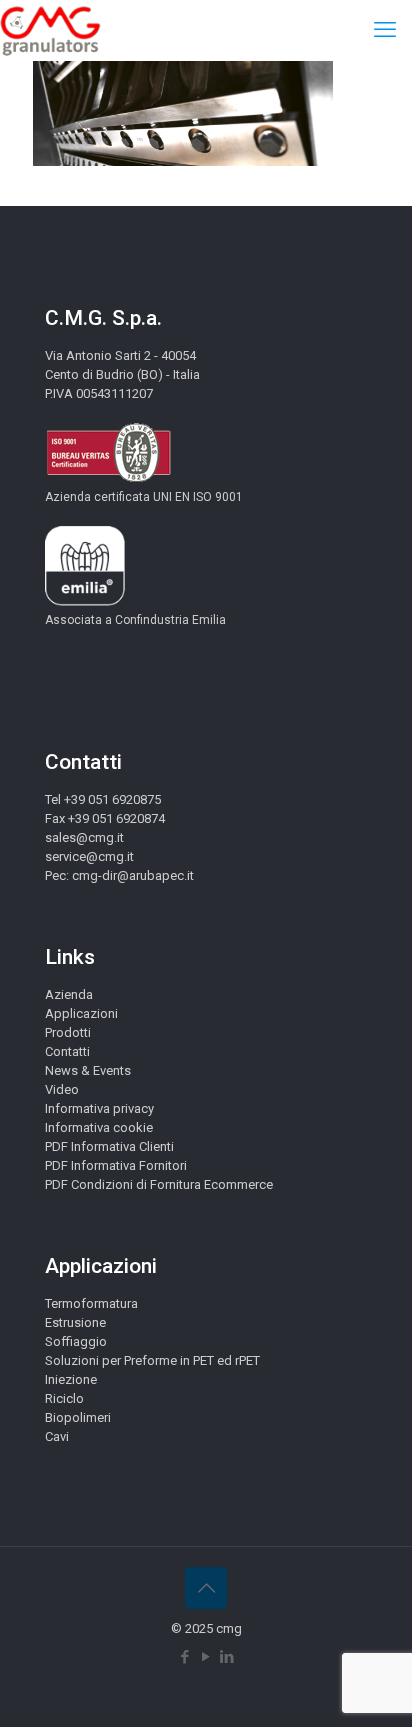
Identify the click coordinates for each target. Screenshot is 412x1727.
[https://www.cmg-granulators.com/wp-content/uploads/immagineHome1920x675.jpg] (183, 161)
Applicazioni (81, 1013)
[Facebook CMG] (185, 1657)
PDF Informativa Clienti (109, 1146)
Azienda (69, 994)
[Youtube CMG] (206, 1657)
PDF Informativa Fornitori (116, 1165)
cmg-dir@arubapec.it (133, 875)
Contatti (67, 1051)
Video (62, 1089)
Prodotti (68, 1032)
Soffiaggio (76, 1341)
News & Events (88, 1070)
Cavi (57, 1436)
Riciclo (64, 1398)
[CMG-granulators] (50, 30)
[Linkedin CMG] (227, 1657)
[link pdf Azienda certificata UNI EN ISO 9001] (108, 478)
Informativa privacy (99, 1108)
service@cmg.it (89, 856)
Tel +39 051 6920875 (103, 799)
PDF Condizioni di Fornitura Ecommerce (159, 1184)
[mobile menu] (385, 30)
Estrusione (75, 1322)
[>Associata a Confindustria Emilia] (85, 601)
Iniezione (71, 1379)
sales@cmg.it (84, 837)
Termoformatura (91, 1303)
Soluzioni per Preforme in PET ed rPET (152, 1360)
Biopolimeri (78, 1417)
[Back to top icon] (206, 1588)
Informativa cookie (99, 1127)
